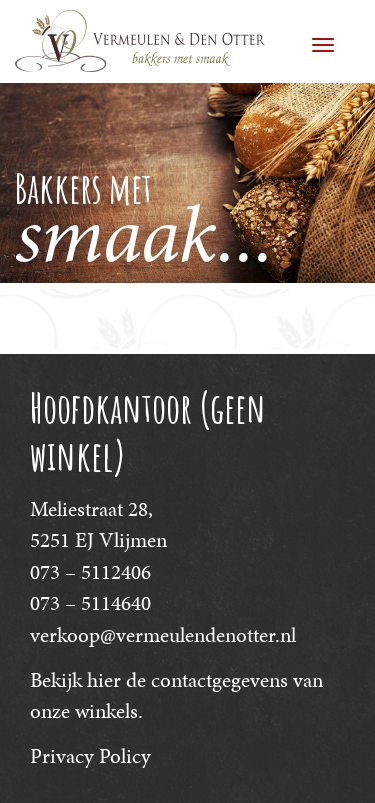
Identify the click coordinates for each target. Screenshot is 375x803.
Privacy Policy (90, 756)
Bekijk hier (75, 680)
